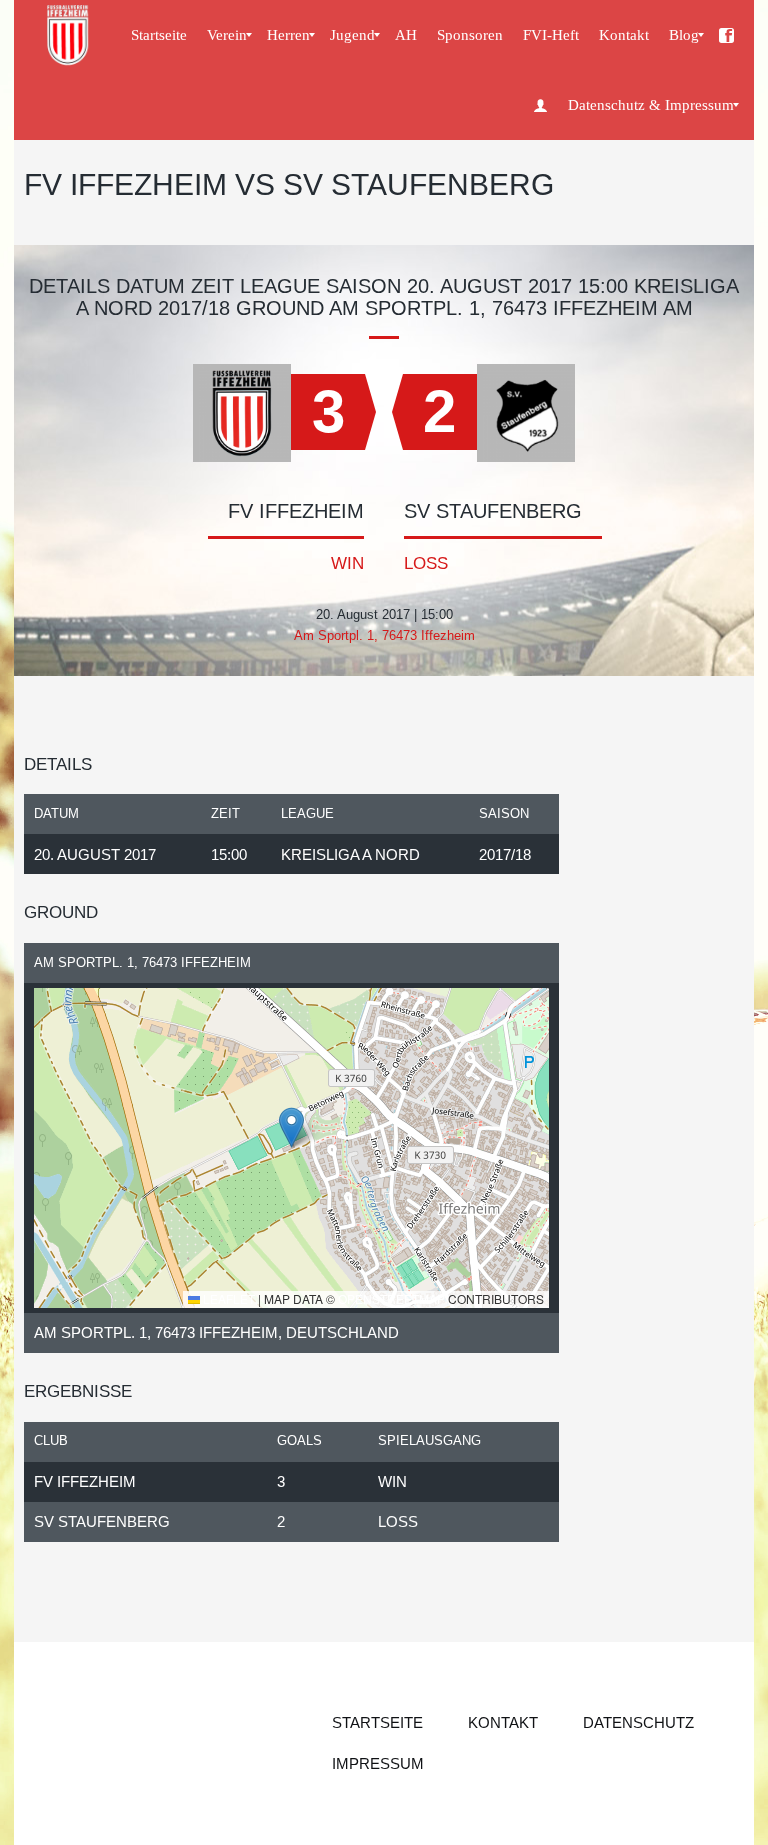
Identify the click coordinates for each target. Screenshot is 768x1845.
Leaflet (227, 1298)
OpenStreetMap (391, 1298)
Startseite (377, 1722)
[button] (291, 1127)
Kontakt (503, 1722)
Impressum (378, 1763)
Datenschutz (638, 1722)
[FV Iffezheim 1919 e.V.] (726, 35)
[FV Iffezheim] (69, 35)
